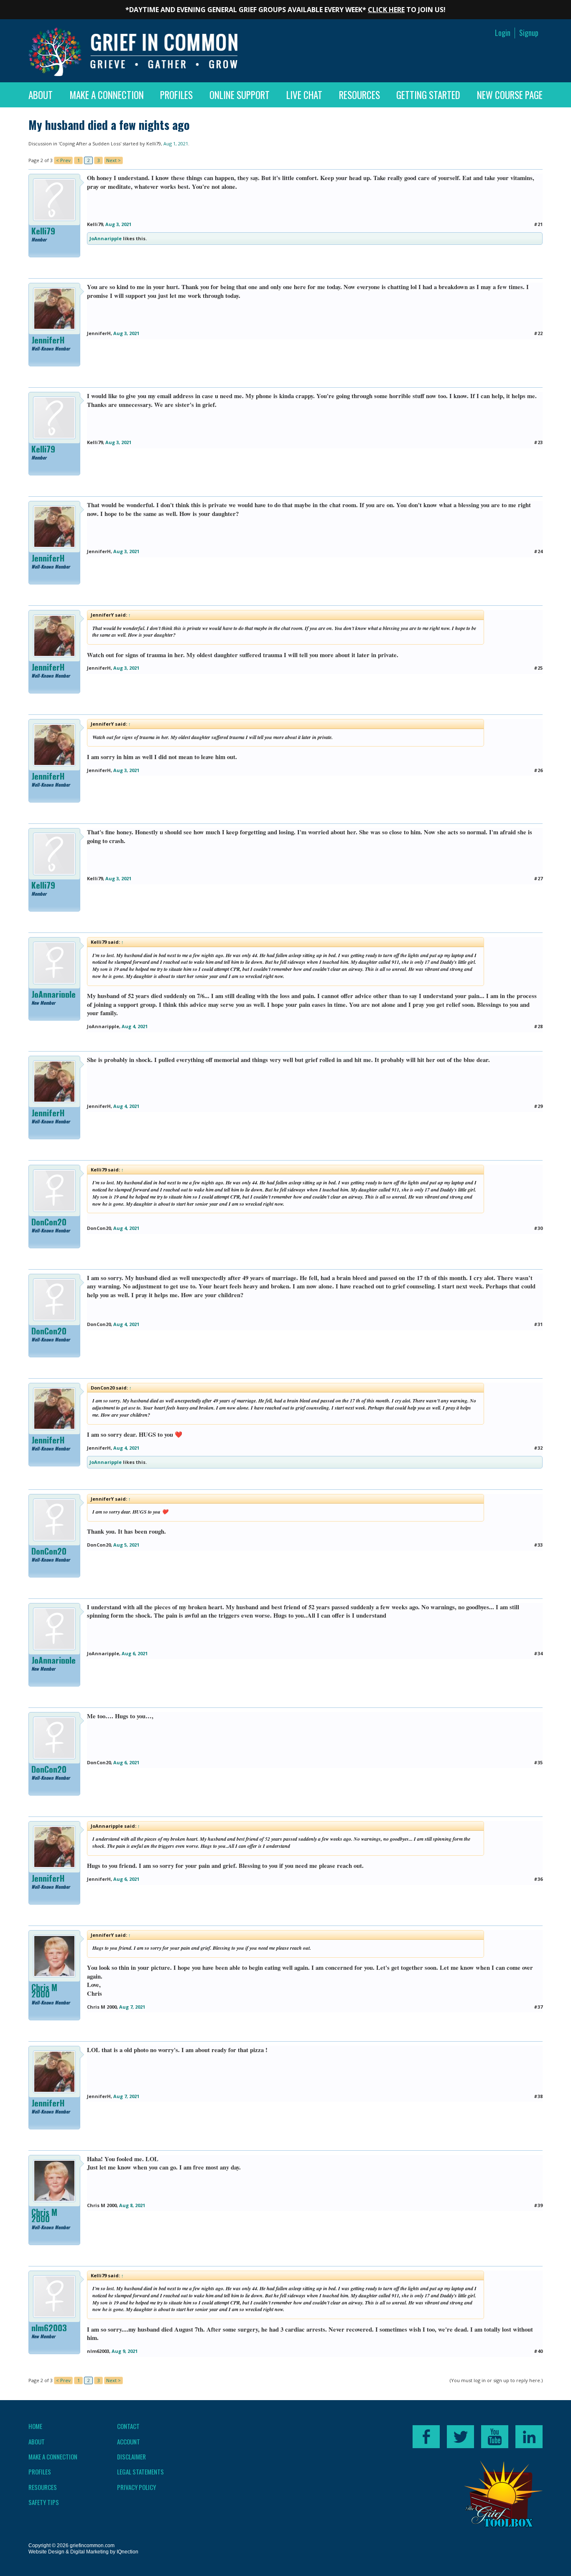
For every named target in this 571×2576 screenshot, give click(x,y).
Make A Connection (107, 95)
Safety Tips (44, 2502)
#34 (538, 1653)
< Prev (63, 160)
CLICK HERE (386, 10)
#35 (538, 1762)
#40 (538, 2351)
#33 (538, 1545)
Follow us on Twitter (460, 2437)
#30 (538, 1228)
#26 (538, 770)
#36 (538, 1879)
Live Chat (304, 95)
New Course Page (510, 95)
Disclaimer (131, 2457)
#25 (538, 668)
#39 (538, 2205)
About (41, 95)
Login (503, 33)
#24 (538, 551)
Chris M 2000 (44, 1991)
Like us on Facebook (426, 2437)
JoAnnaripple (106, 238)
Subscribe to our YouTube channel (495, 2437)
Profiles (176, 95)
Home (35, 2426)
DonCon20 (49, 1222)
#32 (538, 1448)
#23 (538, 442)
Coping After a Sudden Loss (90, 144)
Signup (529, 33)
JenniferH (48, 340)
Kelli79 (154, 144)
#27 (538, 878)
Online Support (240, 95)
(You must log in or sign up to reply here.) (496, 2380)
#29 (538, 1106)
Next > (113, 160)
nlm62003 (49, 2328)
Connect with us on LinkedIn (529, 2437)
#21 (538, 224)
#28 (538, 1026)
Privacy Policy (136, 2487)
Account (129, 2441)
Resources (359, 95)
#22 (538, 333)
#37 (538, 2007)
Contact (128, 2426)
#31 (538, 1324)
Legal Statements (140, 2472)
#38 (538, 2096)
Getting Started (428, 95)
